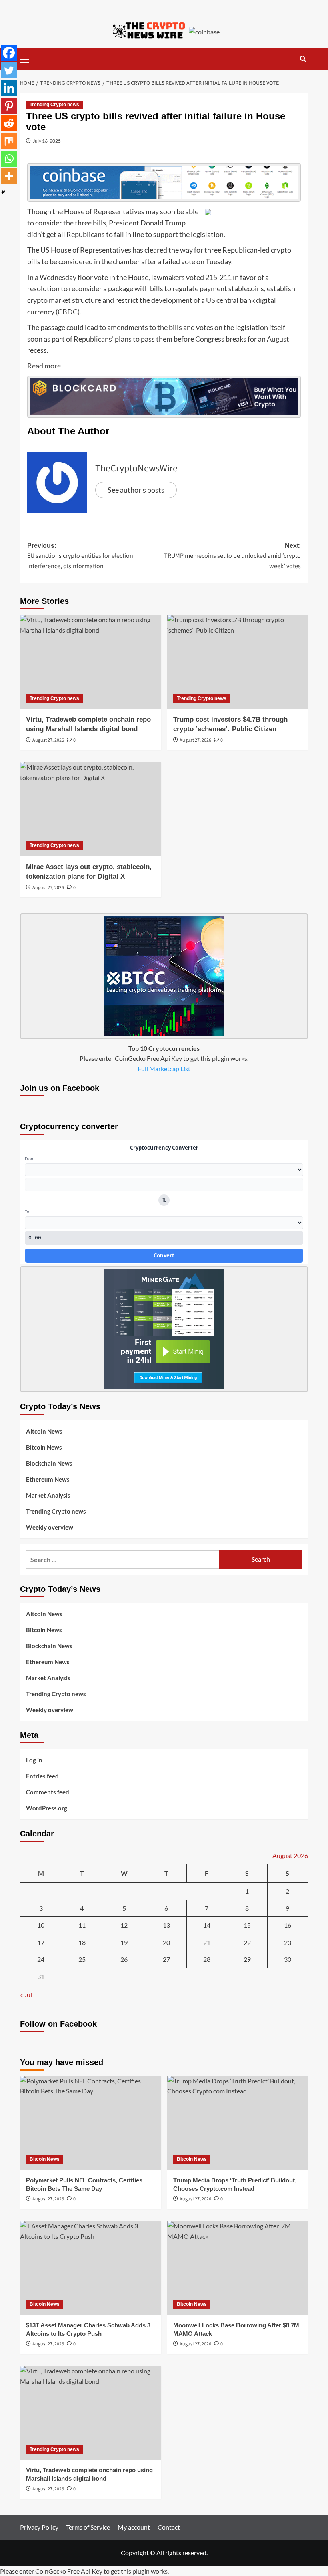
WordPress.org (47, 1808)
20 (166, 1942)
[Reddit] (9, 123)
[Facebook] (9, 53)
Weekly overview (50, 1527)
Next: (232, 556)
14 (207, 1925)
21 (207, 1942)
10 (41, 1925)
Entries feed (42, 1776)
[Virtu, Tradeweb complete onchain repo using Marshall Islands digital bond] (91, 662)
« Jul (26, 1994)
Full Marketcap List (164, 1069)
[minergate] (164, 1328)
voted (195, 277)
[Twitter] (9, 70)
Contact (169, 2527)
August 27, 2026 (48, 740)
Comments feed (48, 1792)
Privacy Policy (39, 2527)
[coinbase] (164, 181)
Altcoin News (44, 1431)
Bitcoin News (44, 1447)
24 (41, 1959)
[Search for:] (123, 1559)
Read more (44, 366)
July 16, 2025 (47, 141)
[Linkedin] (9, 88)
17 (41, 1942)
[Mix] (9, 141)
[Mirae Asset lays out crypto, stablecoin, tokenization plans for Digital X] (91, 809)
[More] (9, 176)
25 (82, 1959)
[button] (28, 58)
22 (247, 1942)
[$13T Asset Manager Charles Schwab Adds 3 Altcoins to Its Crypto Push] (91, 2268)
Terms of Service (88, 2527)
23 (288, 1942)
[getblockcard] (164, 396)
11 (82, 1925)
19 (124, 1942)
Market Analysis (48, 1495)
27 (166, 1959)
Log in (34, 1760)
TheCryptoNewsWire (136, 468)
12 (124, 1925)
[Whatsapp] (9, 159)
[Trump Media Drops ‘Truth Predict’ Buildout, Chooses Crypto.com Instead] (238, 2123)
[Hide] (3, 192)
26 (124, 1959)
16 (288, 1925)
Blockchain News (49, 1463)
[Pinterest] (9, 106)
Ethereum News (48, 1479)
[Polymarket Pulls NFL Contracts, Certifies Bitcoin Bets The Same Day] (91, 2123)
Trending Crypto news (54, 105)
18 (82, 1942)
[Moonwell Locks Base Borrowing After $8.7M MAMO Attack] (238, 2268)
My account (134, 2527)
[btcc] (164, 975)
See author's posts (136, 490)
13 (166, 1925)
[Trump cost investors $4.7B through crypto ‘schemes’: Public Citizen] (238, 662)
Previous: (80, 556)
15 (247, 1925)
